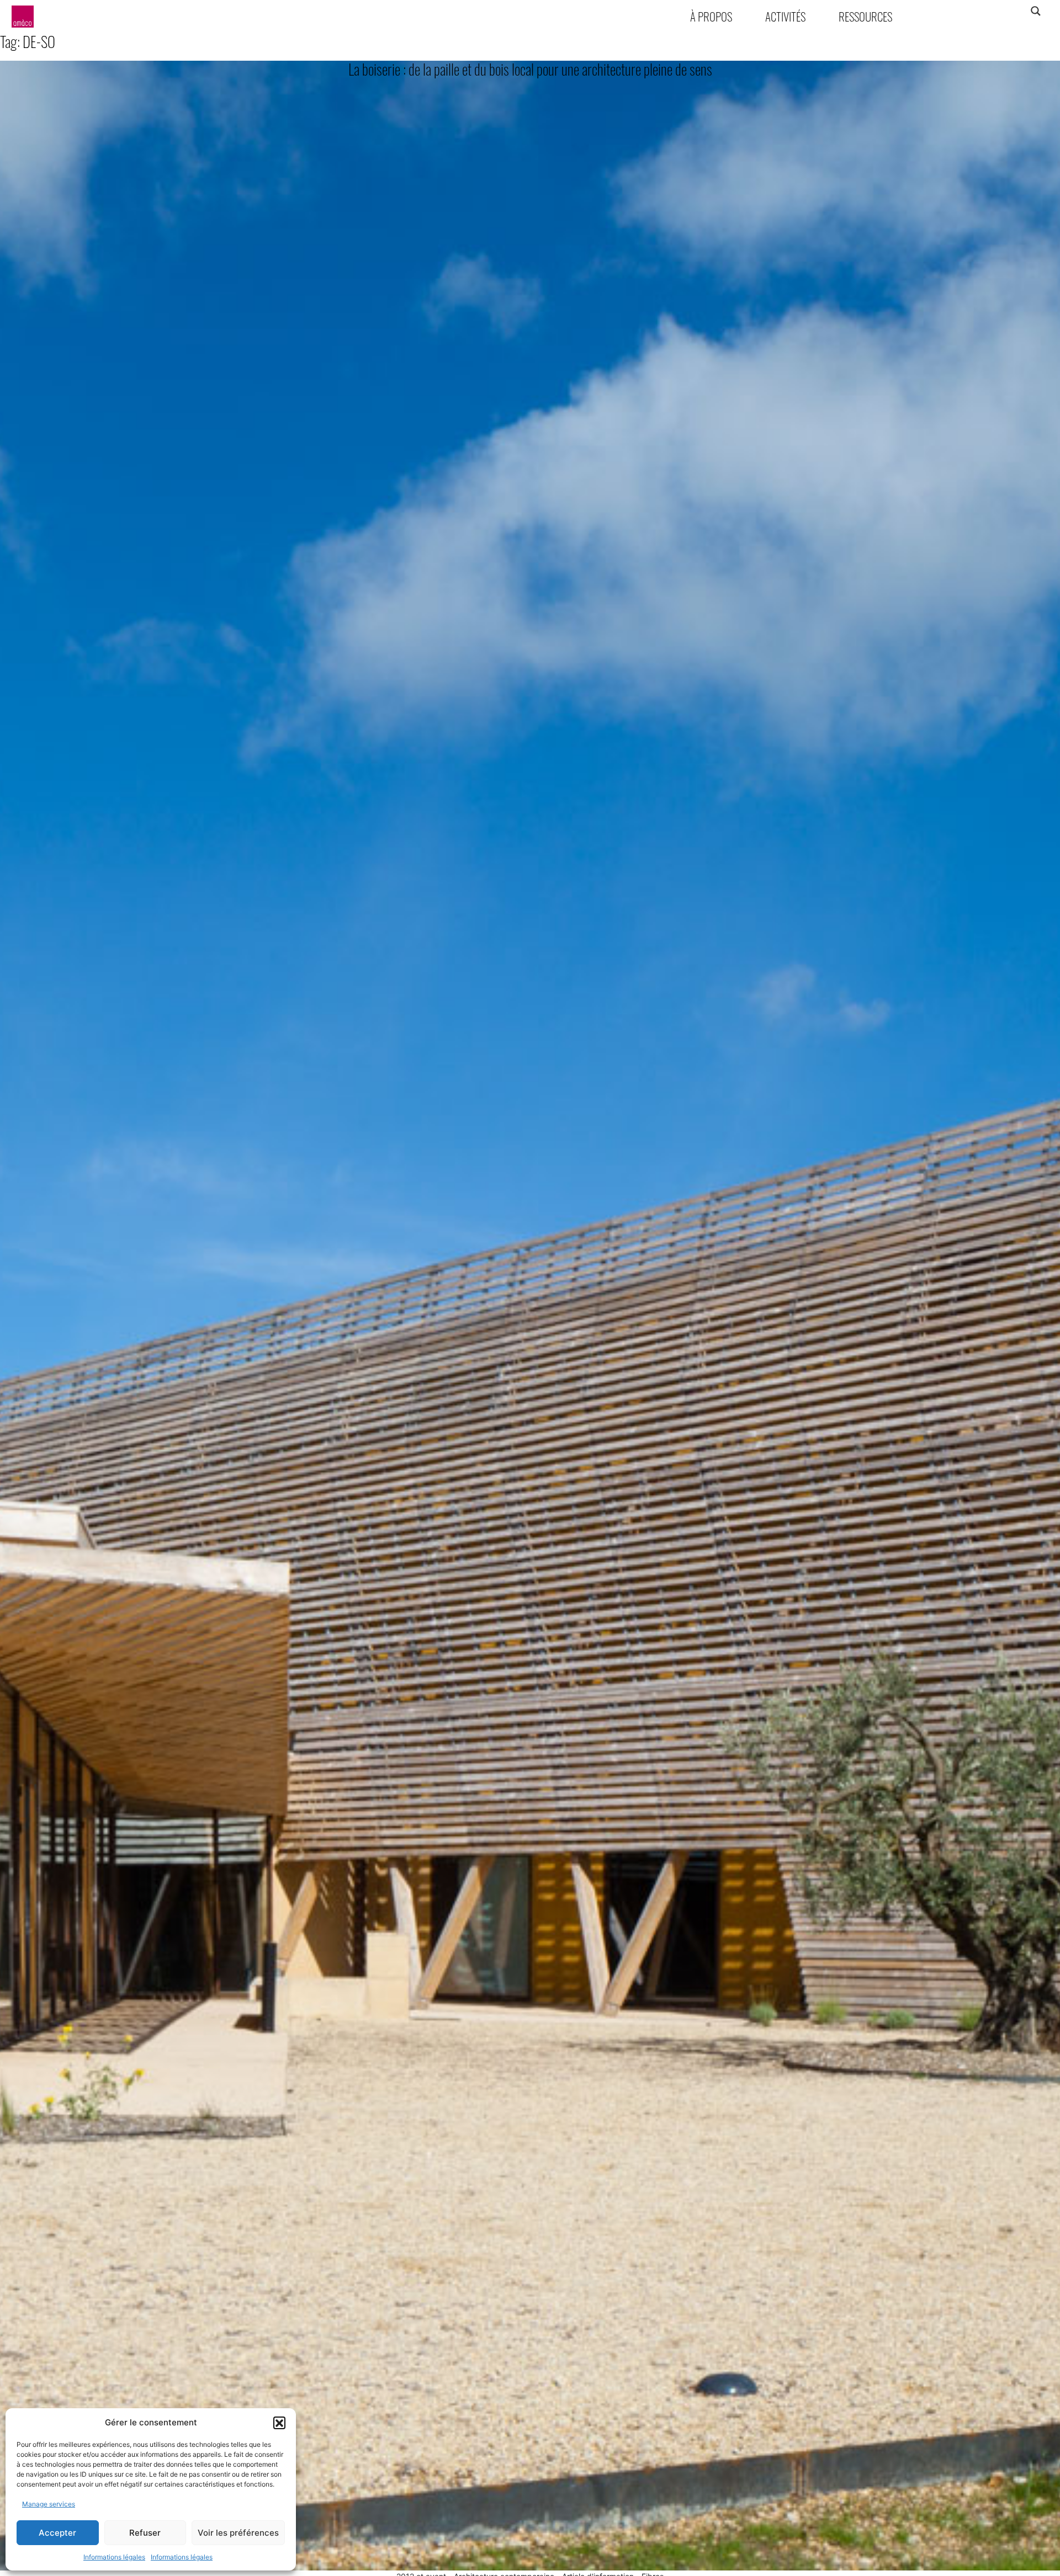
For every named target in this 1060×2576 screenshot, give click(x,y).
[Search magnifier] (1035, 11)
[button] (279, 2423)
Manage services (49, 2504)
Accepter (57, 2533)
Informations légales (114, 2557)
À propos (711, 16)
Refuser (145, 2533)
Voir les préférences (238, 2533)
